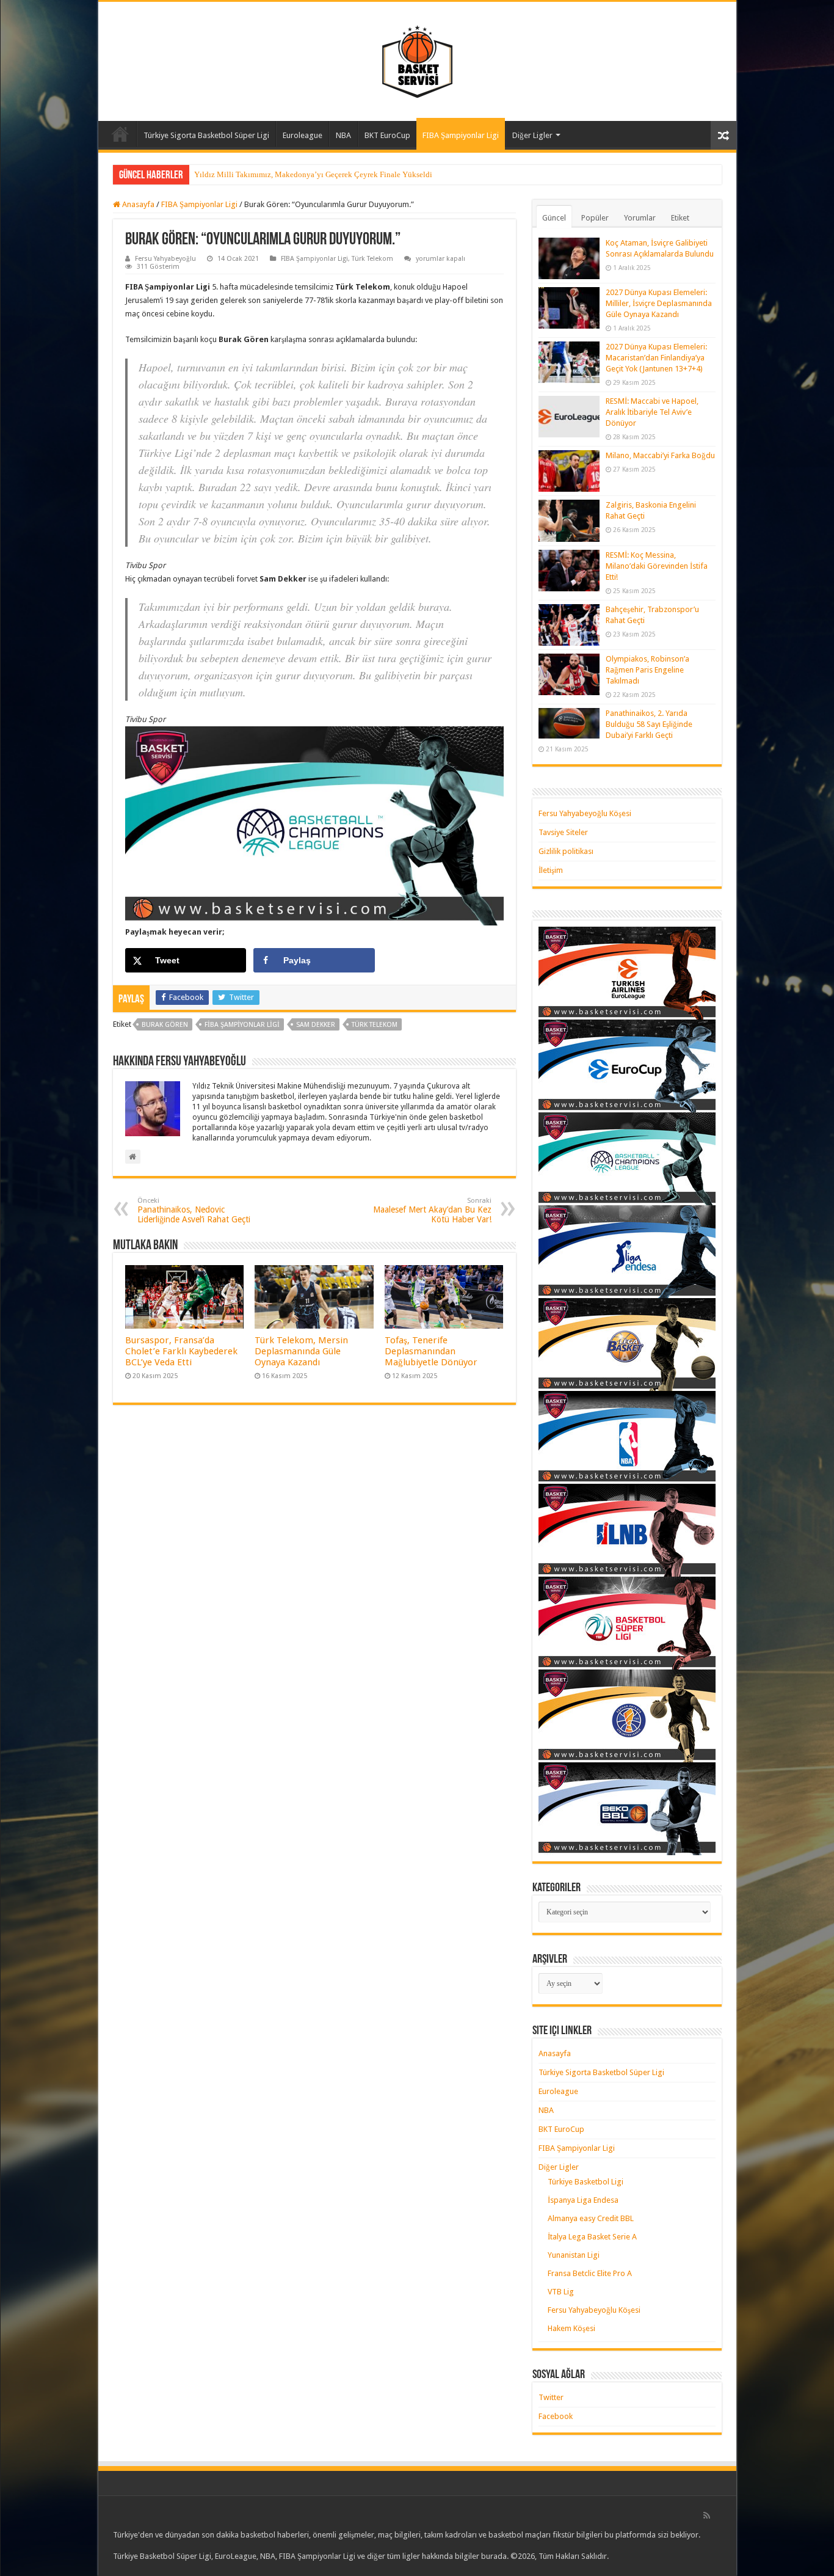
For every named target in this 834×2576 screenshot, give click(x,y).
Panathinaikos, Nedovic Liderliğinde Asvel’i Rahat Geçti (194, 1210)
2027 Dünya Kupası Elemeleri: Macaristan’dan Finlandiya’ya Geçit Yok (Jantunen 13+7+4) (656, 358)
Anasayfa (120, 134)
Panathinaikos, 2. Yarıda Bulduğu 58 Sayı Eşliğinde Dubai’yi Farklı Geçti (649, 724)
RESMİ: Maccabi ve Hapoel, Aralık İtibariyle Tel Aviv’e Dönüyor (652, 412)
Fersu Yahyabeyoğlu (165, 259)
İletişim (551, 870)
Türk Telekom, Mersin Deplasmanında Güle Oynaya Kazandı (301, 1351)
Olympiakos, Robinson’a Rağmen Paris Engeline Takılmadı (647, 670)
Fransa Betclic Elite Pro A (590, 2273)
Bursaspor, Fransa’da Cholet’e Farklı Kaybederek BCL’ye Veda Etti (181, 1351)
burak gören (165, 1025)
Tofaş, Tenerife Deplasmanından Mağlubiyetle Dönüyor (431, 1351)
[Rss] (707, 2516)
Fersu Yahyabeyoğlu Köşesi (585, 813)
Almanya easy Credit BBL (591, 2218)
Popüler (595, 218)
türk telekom (375, 1025)
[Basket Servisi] (417, 59)
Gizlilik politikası (566, 851)
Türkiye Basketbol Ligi (586, 2182)
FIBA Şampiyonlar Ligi (461, 135)
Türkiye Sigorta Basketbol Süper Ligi (206, 135)
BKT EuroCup (387, 135)
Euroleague (303, 135)
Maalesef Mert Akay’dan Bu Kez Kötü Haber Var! (432, 1210)
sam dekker (316, 1025)
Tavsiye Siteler (563, 832)
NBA (343, 135)
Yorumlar (640, 218)
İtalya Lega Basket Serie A (592, 2237)
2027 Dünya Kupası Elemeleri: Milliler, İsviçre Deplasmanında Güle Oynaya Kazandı (659, 303)
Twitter (551, 2397)
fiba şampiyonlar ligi (242, 1025)
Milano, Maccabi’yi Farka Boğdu (660, 455)
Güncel (554, 218)
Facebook (556, 2416)
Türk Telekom (372, 259)
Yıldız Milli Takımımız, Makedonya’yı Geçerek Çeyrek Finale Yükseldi (313, 174)
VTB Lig (561, 2292)
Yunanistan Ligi (574, 2255)
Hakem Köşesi (571, 2328)
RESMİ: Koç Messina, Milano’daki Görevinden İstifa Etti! (657, 566)
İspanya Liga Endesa (583, 2200)
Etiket (680, 218)
